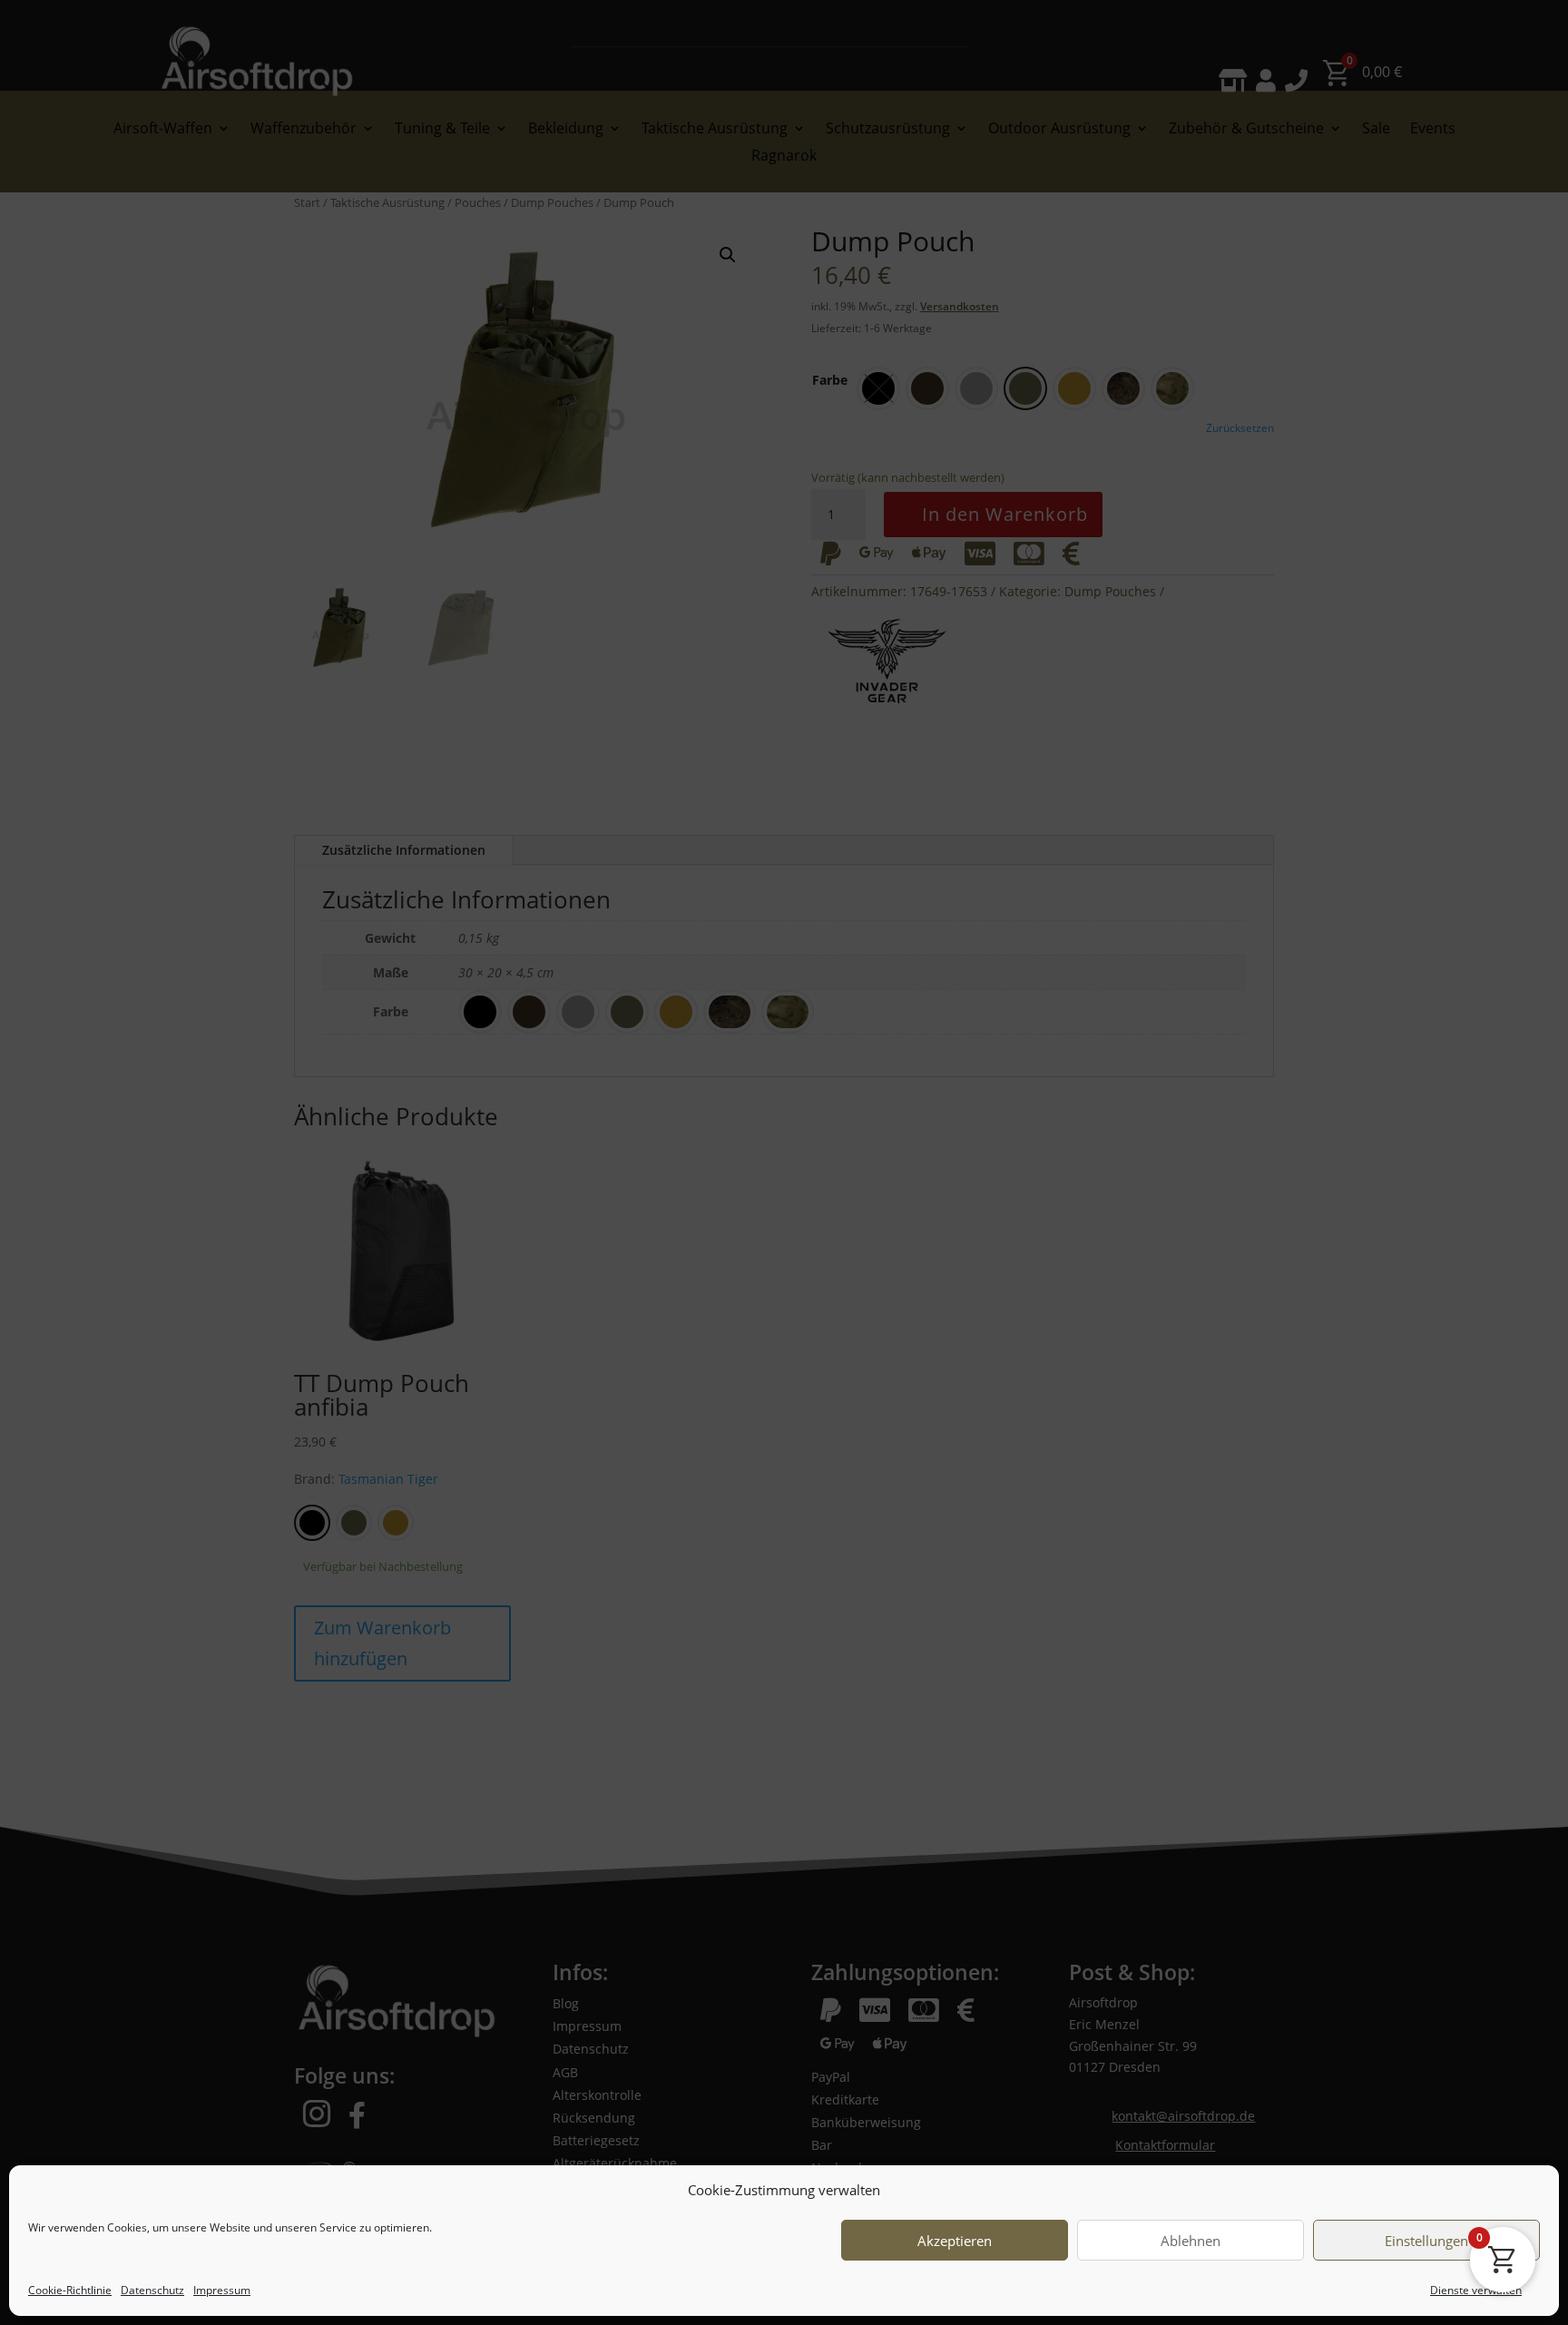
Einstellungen (1426, 2241)
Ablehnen (1191, 2241)
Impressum (222, 2290)
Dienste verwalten (1476, 2290)
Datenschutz (152, 2290)
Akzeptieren (955, 2241)
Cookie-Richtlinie (70, 2290)
